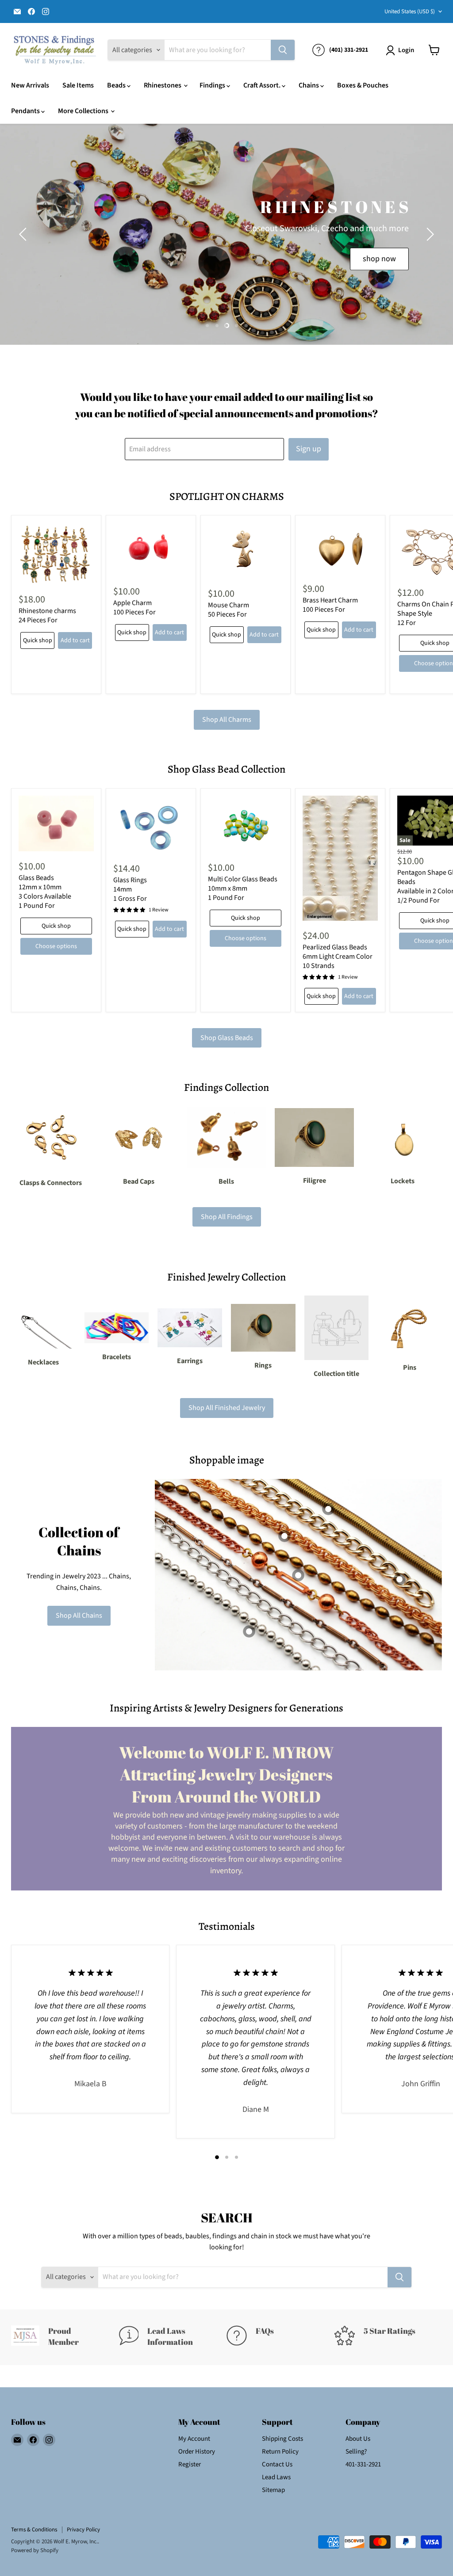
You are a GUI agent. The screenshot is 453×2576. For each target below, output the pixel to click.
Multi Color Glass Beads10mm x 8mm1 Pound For (243, 888)
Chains (309, 85)
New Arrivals (30, 85)
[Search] (283, 50)
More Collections (84, 111)
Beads (117, 85)
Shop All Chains (79, 1616)
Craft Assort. (263, 85)
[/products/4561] (56, 823)
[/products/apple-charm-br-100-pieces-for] (151, 549)
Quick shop (38, 640)
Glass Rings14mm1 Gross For (130, 889)
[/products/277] (340, 858)
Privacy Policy (83, 2530)
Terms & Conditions (34, 2530)
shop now (343, 258)
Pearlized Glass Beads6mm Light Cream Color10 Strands (338, 956)
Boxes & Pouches (363, 85)
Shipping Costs (282, 2439)
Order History (197, 2452)
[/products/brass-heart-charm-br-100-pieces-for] (340, 548)
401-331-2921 (363, 2464)
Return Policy (280, 2452)
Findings (213, 85)
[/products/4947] (246, 824)
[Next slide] (429, 234)
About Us (358, 2439)
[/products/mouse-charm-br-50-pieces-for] (246, 551)
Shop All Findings (227, 1217)
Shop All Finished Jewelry (227, 1408)
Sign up (309, 449)
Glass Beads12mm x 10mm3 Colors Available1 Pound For (45, 892)
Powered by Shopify (35, 2550)
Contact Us (277, 2464)
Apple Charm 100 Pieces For (134, 608)
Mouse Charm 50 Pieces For (228, 610)
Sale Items (78, 85)
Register (190, 2464)
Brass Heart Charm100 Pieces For (330, 605)
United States (410, 11)
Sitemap (273, 2490)
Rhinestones (163, 85)
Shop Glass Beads (227, 1038)
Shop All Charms (227, 720)
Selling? (356, 2452)
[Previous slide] (24, 234)
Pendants (26, 111)
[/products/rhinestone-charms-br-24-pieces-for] (56, 554)
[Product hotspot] (284, 1536)
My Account (194, 2439)
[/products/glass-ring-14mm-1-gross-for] (151, 825)
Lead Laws (276, 2477)
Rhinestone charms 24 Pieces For (47, 615)
